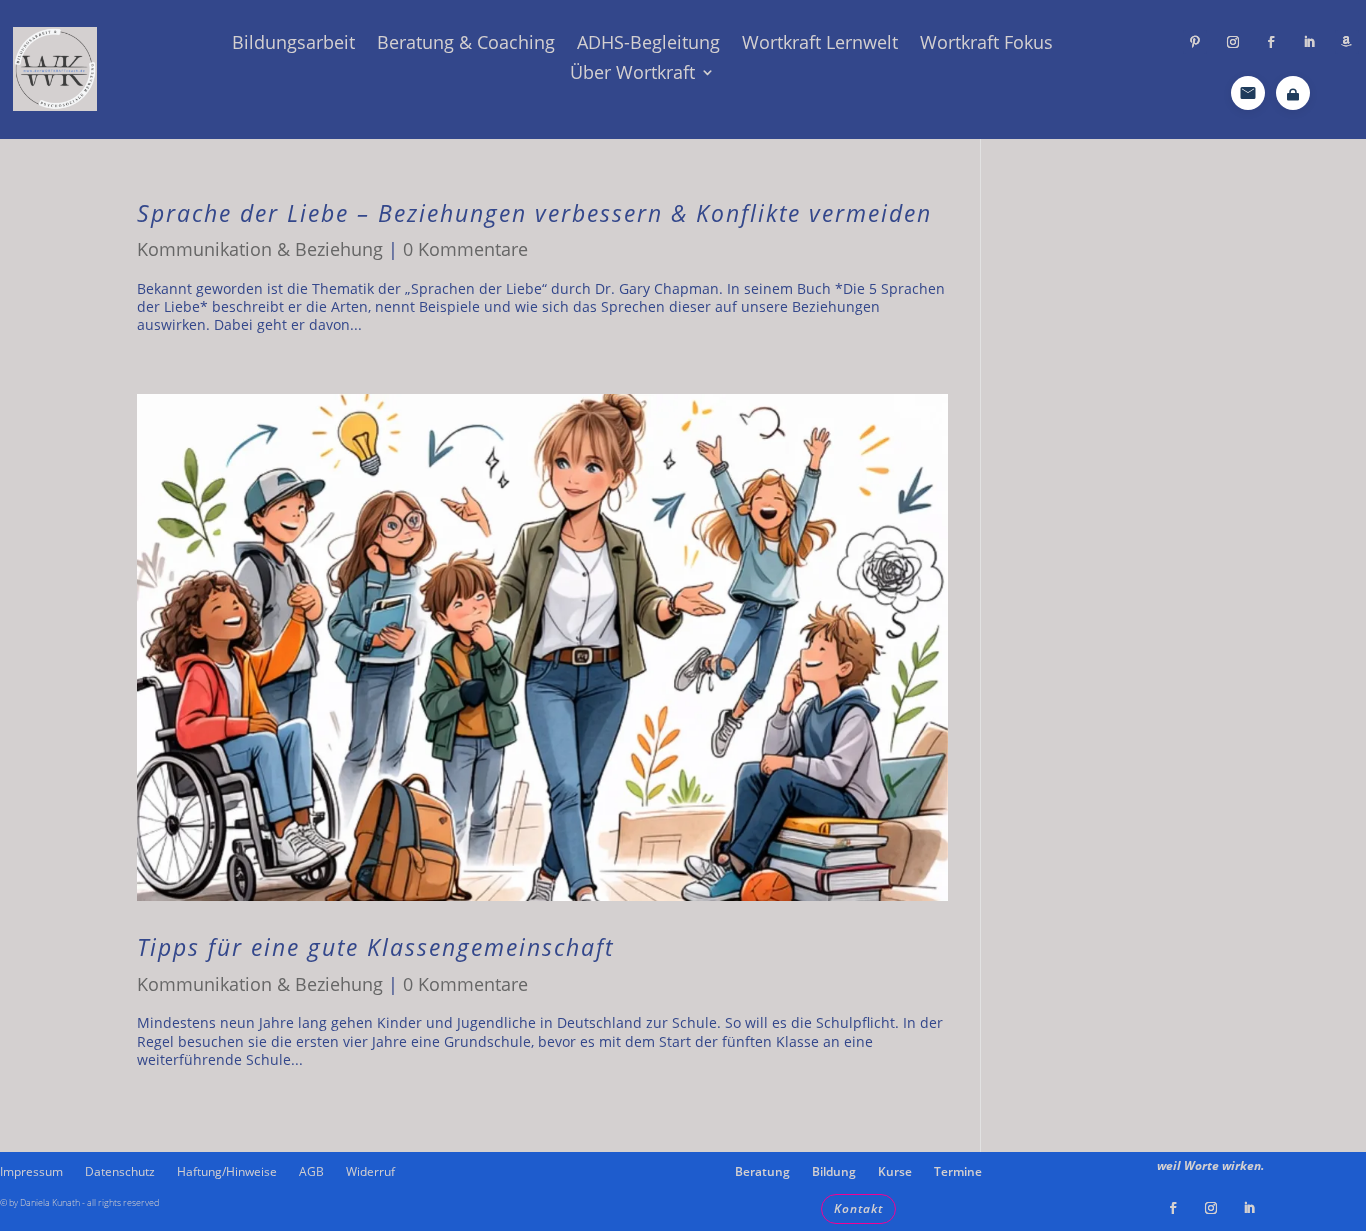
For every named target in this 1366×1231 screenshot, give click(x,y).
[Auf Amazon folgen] (1347, 42)
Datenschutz (120, 1172)
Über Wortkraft (632, 74)
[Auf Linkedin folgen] (1309, 42)
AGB (311, 1172)
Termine (958, 1172)
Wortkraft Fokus (986, 44)
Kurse (895, 1172)
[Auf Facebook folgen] (1271, 42)
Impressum (31, 1172)
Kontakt (858, 1208)
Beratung (762, 1172)
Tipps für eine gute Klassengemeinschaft (375, 947)
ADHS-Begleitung (648, 44)
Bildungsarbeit (293, 44)
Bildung (834, 1172)
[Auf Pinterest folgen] (1195, 42)
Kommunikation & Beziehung (260, 249)
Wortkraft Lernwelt (820, 44)
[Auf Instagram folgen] (1233, 42)
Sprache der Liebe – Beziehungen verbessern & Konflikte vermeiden (534, 213)
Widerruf (370, 1172)
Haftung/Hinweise (227, 1172)
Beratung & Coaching (466, 44)
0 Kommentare (465, 249)
